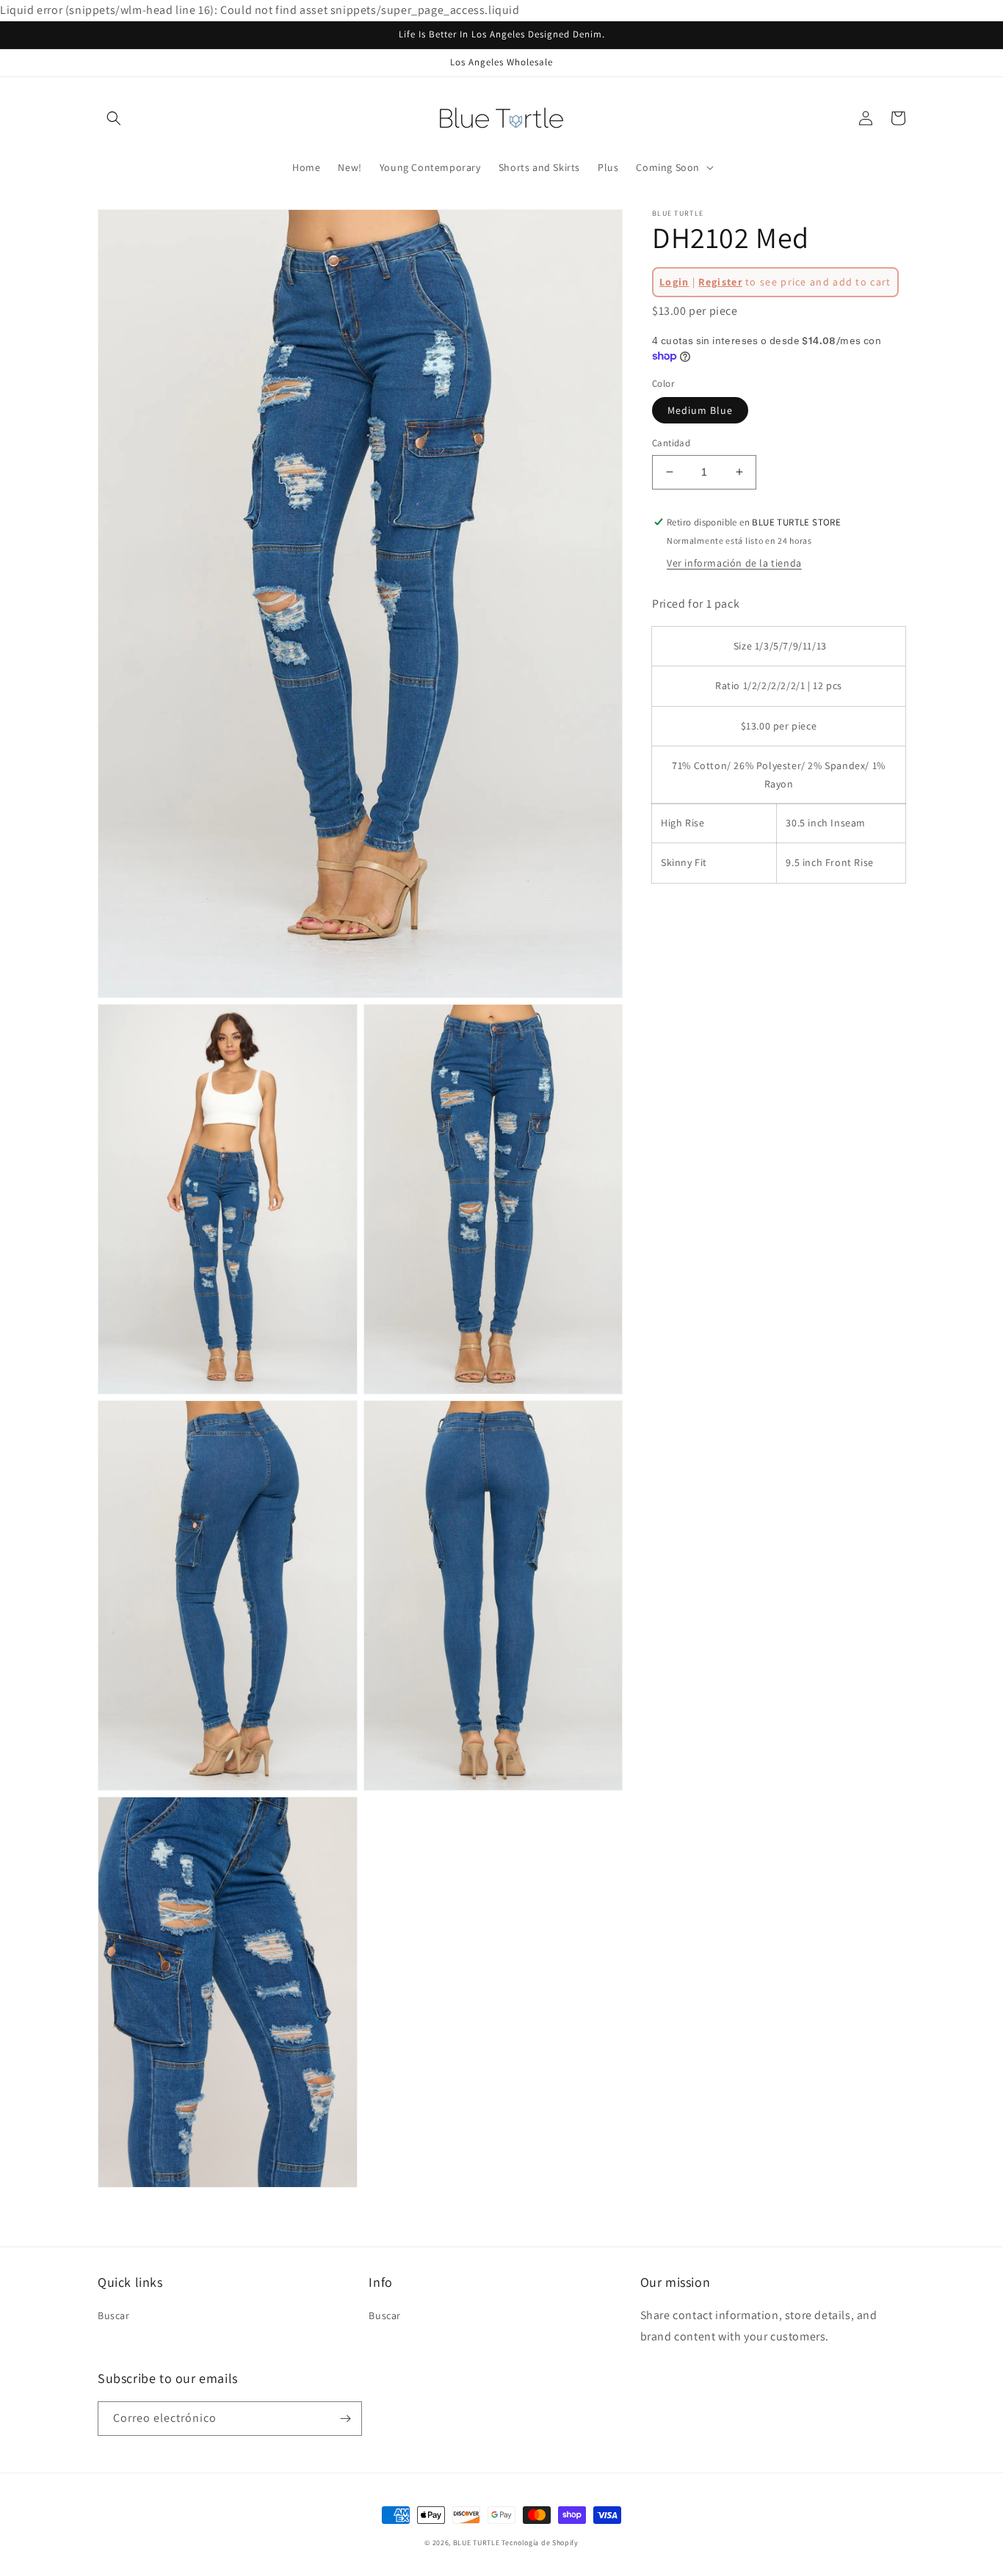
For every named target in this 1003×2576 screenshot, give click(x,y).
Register (720, 282)
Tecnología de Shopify (540, 2543)
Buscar (114, 2315)
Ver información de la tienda (734, 564)
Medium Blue (700, 410)
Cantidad (671, 443)
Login (674, 282)
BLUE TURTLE (477, 2543)
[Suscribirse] (345, 2419)
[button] (114, 118)
